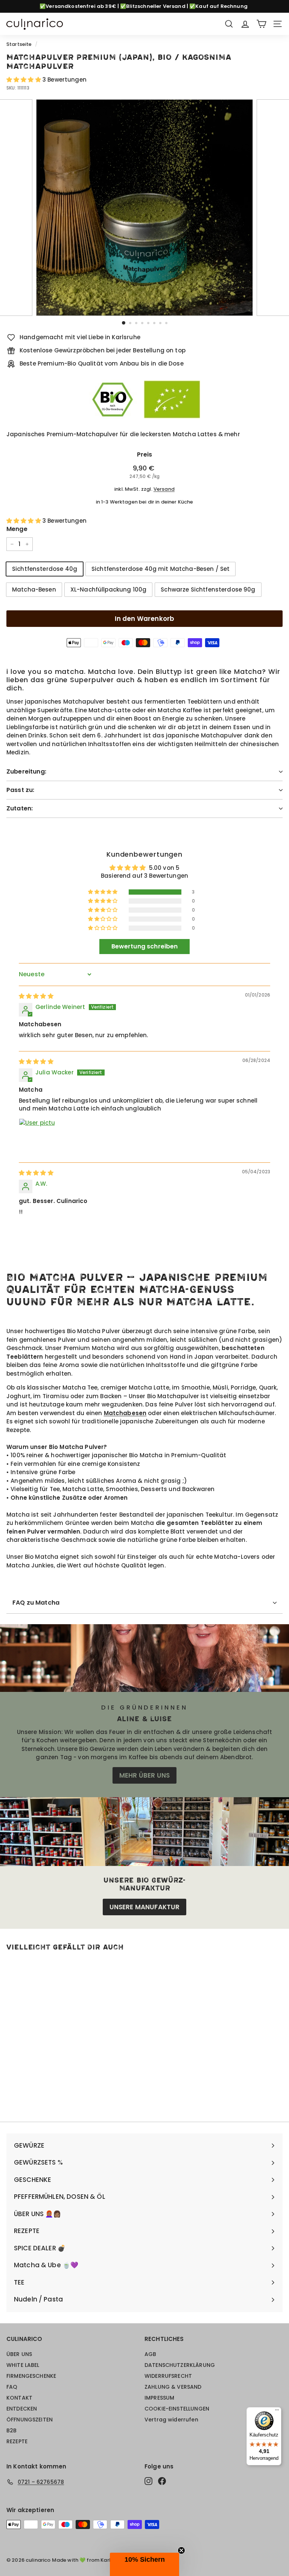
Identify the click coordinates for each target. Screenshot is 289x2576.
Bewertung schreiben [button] (145, 946)
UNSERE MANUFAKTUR (145, 1907)
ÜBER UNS (19, 2354)
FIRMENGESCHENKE (31, 2376)
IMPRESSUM (159, 2398)
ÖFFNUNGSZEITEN (30, 2420)
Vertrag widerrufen (171, 2420)
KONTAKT (19, 2398)
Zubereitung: (26, 771)
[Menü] (277, 2412)
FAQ (12, 2387)
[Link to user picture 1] (37, 1136)
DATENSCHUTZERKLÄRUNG (180, 2365)
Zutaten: (20, 808)
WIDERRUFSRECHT (168, 2376)
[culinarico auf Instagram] (148, 2481)
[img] (36, 996)
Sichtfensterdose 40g (45, 569)
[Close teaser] (181, 2550)
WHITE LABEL (23, 2365)
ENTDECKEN (22, 2409)
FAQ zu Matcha (36, 1603)
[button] (24, 80)
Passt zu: (20, 790)
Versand (164, 489)
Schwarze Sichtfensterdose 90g (208, 589)
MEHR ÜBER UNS (144, 1775)
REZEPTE (17, 2441)
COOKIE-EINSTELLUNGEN (177, 2409)
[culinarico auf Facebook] (162, 2481)
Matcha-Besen (34, 589)
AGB (150, 2354)
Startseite (19, 44)
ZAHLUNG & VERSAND (173, 2387)
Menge (17, 529)
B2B (11, 2430)
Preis (145, 454)
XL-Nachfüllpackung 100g (108, 589)
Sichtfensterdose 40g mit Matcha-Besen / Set (160, 569)
